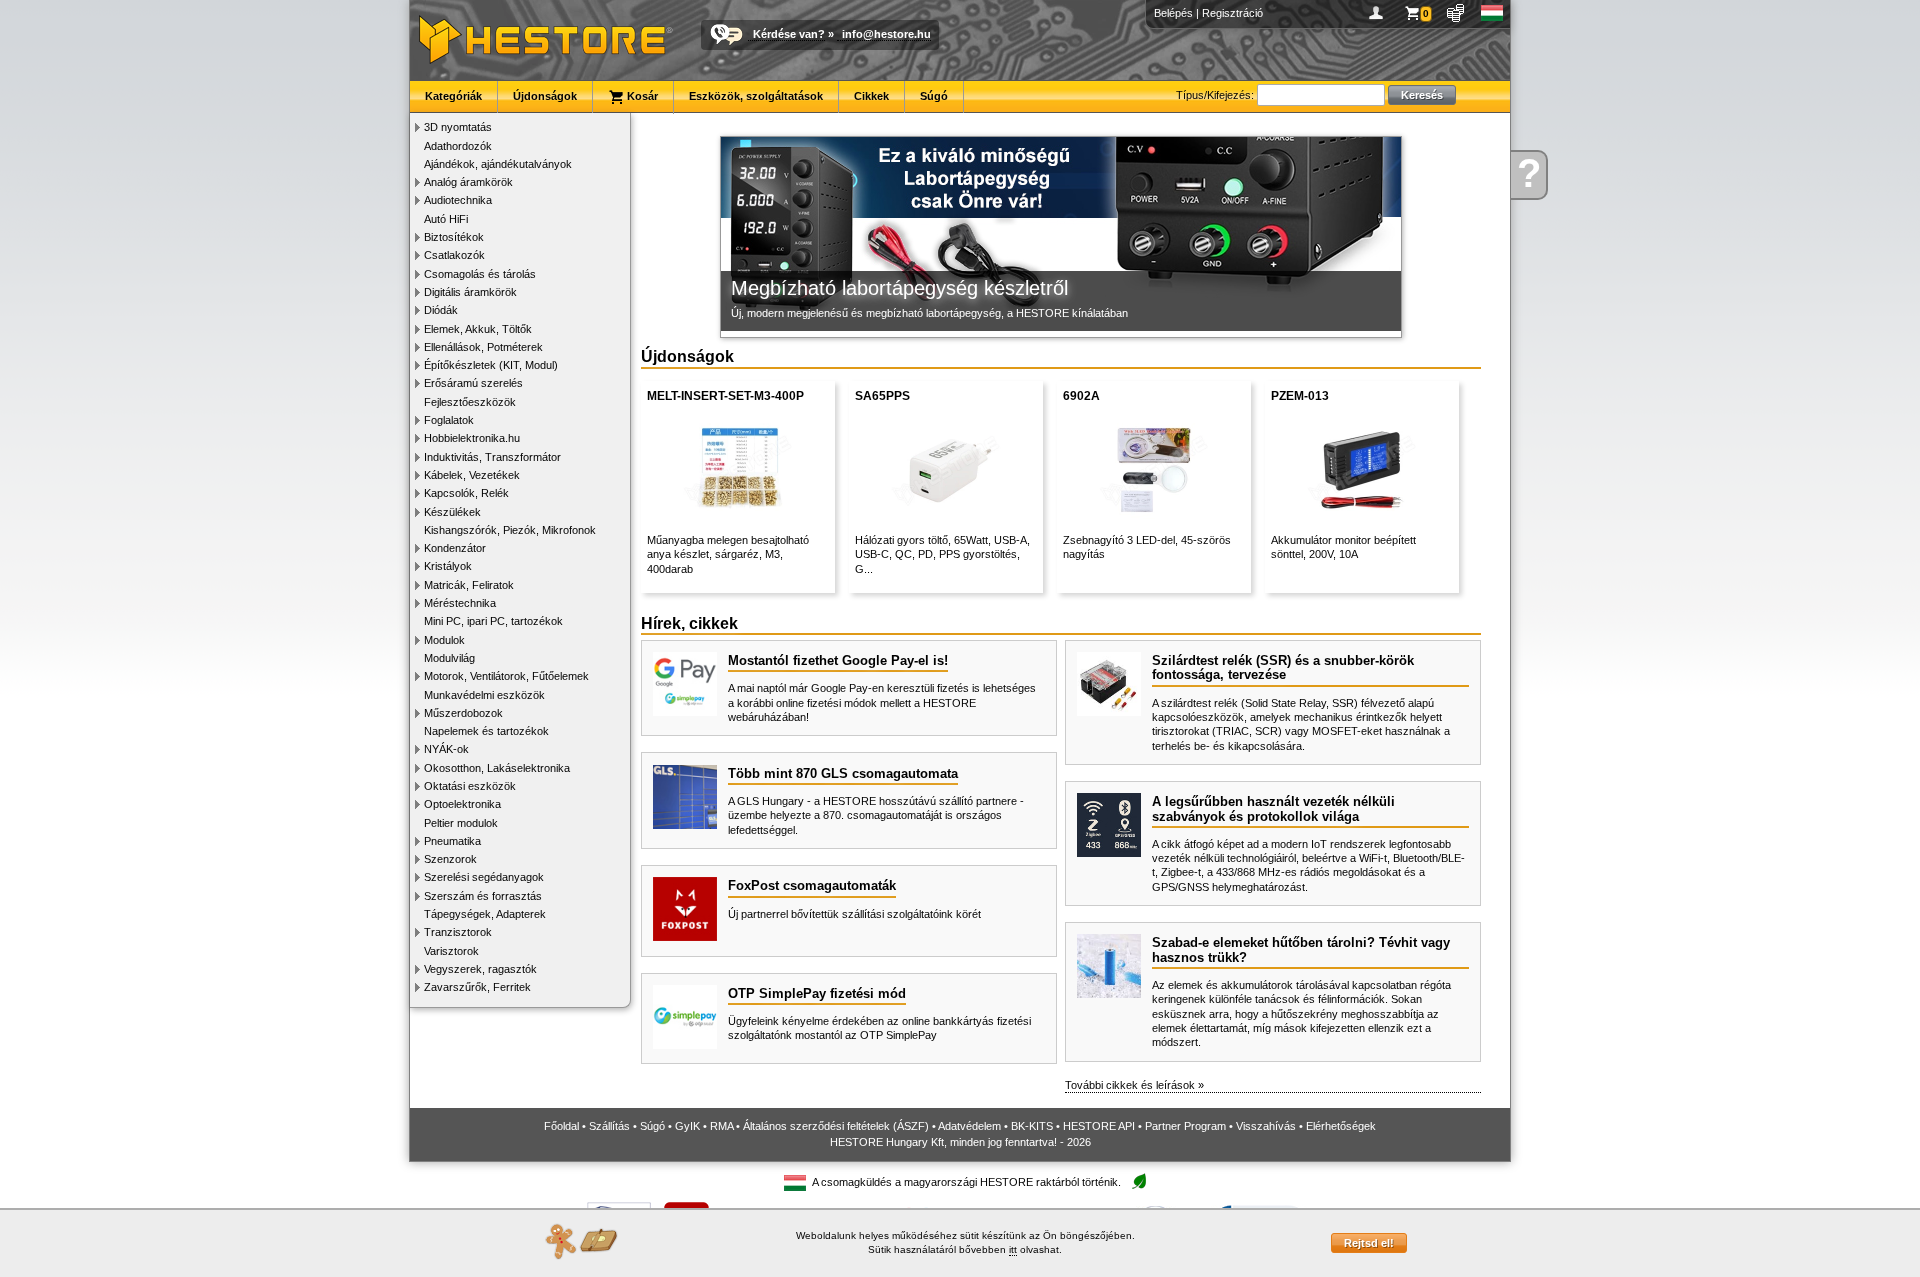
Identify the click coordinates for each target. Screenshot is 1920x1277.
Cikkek (871, 96)
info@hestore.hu (886, 34)
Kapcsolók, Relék (466, 493)
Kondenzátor (455, 548)
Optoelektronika (462, 804)
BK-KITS (1032, 1126)
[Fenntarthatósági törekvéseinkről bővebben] (1139, 1182)
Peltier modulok (461, 823)
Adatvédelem (969, 1126)
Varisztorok (451, 951)
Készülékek (452, 512)
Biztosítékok (454, 237)
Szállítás (609, 1126)
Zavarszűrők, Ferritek (477, 987)
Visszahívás (1266, 1126)
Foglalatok (449, 420)
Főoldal (561, 1126)
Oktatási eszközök (470, 786)
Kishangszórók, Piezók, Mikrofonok (510, 530)
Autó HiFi (446, 219)
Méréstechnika (460, 603)
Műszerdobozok (463, 713)
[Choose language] (1492, 13)
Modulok (444, 640)
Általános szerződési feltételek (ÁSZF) (836, 1126)
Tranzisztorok (458, 932)
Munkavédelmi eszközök (484, 695)
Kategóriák (453, 96)
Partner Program (1185, 1126)
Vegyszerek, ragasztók (480, 969)
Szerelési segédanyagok (484, 877)
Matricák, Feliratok (469, 585)
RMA (721, 1126)
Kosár (641, 96)
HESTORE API (1099, 1126)
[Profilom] (1379, 13)
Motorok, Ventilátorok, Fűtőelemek (506, 676)
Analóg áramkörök (468, 182)
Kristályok (448, 566)
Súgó (934, 96)
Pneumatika (452, 841)
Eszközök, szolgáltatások (756, 96)
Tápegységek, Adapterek (485, 914)
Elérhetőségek (1341, 1126)
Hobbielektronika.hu (472, 438)
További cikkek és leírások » (1134, 1085)
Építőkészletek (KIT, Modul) (491, 365)
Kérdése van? (789, 34)
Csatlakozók (454, 255)
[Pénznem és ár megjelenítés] (1456, 13)
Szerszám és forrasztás (483, 896)
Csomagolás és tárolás (480, 274)
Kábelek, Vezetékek (472, 475)
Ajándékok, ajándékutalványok (498, 164)
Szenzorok (450, 859)
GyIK (687, 1126)
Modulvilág (449, 658)
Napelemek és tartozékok (486, 731)
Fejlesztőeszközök (470, 402)
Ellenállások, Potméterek (483, 347)
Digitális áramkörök (470, 292)
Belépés (1173, 13)
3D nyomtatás (458, 127)
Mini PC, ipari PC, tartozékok (493, 621)
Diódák (441, 310)
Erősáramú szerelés (473, 383)
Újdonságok (545, 96)
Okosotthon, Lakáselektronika (497, 768)
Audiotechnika (458, 200)
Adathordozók (458, 146)
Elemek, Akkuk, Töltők (478, 329)
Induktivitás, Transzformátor (492, 457)
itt (1013, 1249)
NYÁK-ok (446, 749)
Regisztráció (1232, 13)
